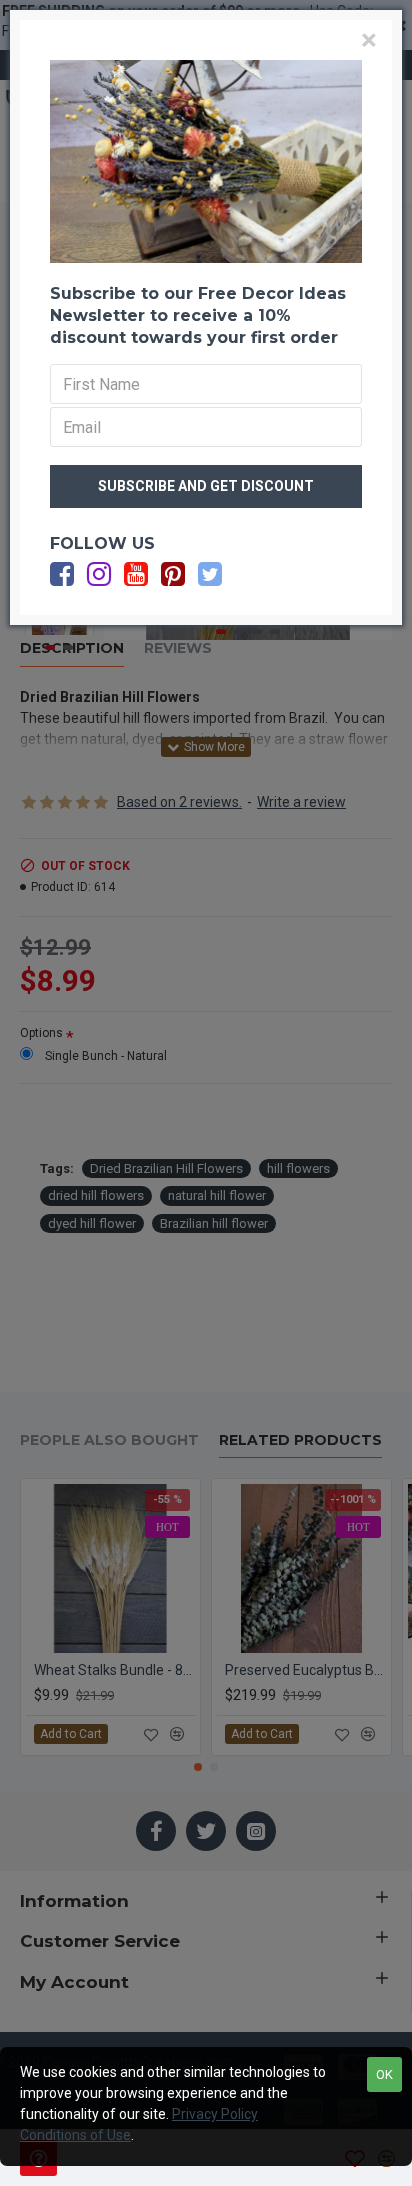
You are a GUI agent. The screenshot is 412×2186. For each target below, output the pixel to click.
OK (384, 2074)
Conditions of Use (75, 2135)
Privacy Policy (215, 2114)
